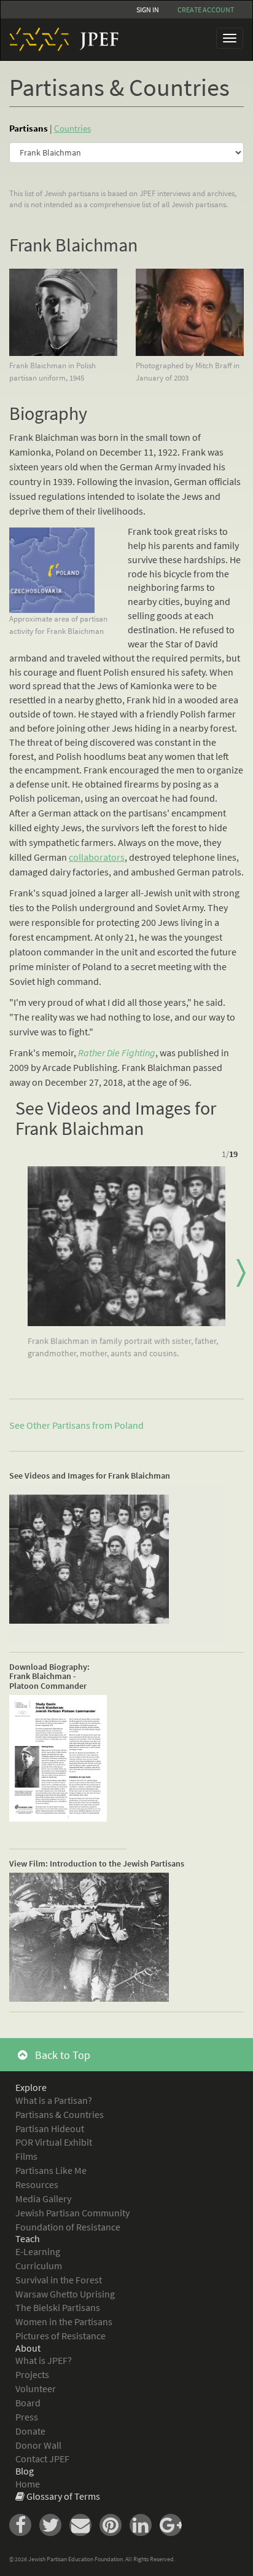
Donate (30, 2431)
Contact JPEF (42, 2459)
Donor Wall (38, 2445)
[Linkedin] (145, 2524)
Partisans (29, 128)
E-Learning (38, 2251)
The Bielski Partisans (58, 2307)
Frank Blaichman (73, 245)
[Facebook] (24, 2524)
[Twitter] (54, 2524)
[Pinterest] (115, 2524)
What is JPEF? (44, 2360)
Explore (31, 2087)
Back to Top (61, 2055)
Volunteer (36, 2388)
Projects (32, 2374)
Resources (37, 2184)
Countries (72, 128)
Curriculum (39, 2266)
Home (28, 2484)
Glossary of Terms (63, 2496)
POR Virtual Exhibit (54, 2142)
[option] (126, 1267)
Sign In (148, 10)
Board (28, 2403)
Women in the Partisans (64, 2321)
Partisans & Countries (60, 2114)
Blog (25, 2471)
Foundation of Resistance (68, 2227)
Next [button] (241, 1273)
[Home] (60, 39)
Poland (129, 1425)
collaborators (97, 857)
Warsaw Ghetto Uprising (65, 2294)
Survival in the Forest (59, 2280)
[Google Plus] (174, 2524)
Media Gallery (43, 2199)
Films (26, 2156)
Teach (28, 2238)
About (28, 2348)
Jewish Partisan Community (72, 2213)
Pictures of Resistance (60, 2336)
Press (27, 2417)
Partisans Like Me (51, 2170)
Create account (206, 10)
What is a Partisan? (54, 2100)
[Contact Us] (84, 2524)
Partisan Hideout (50, 2128)
